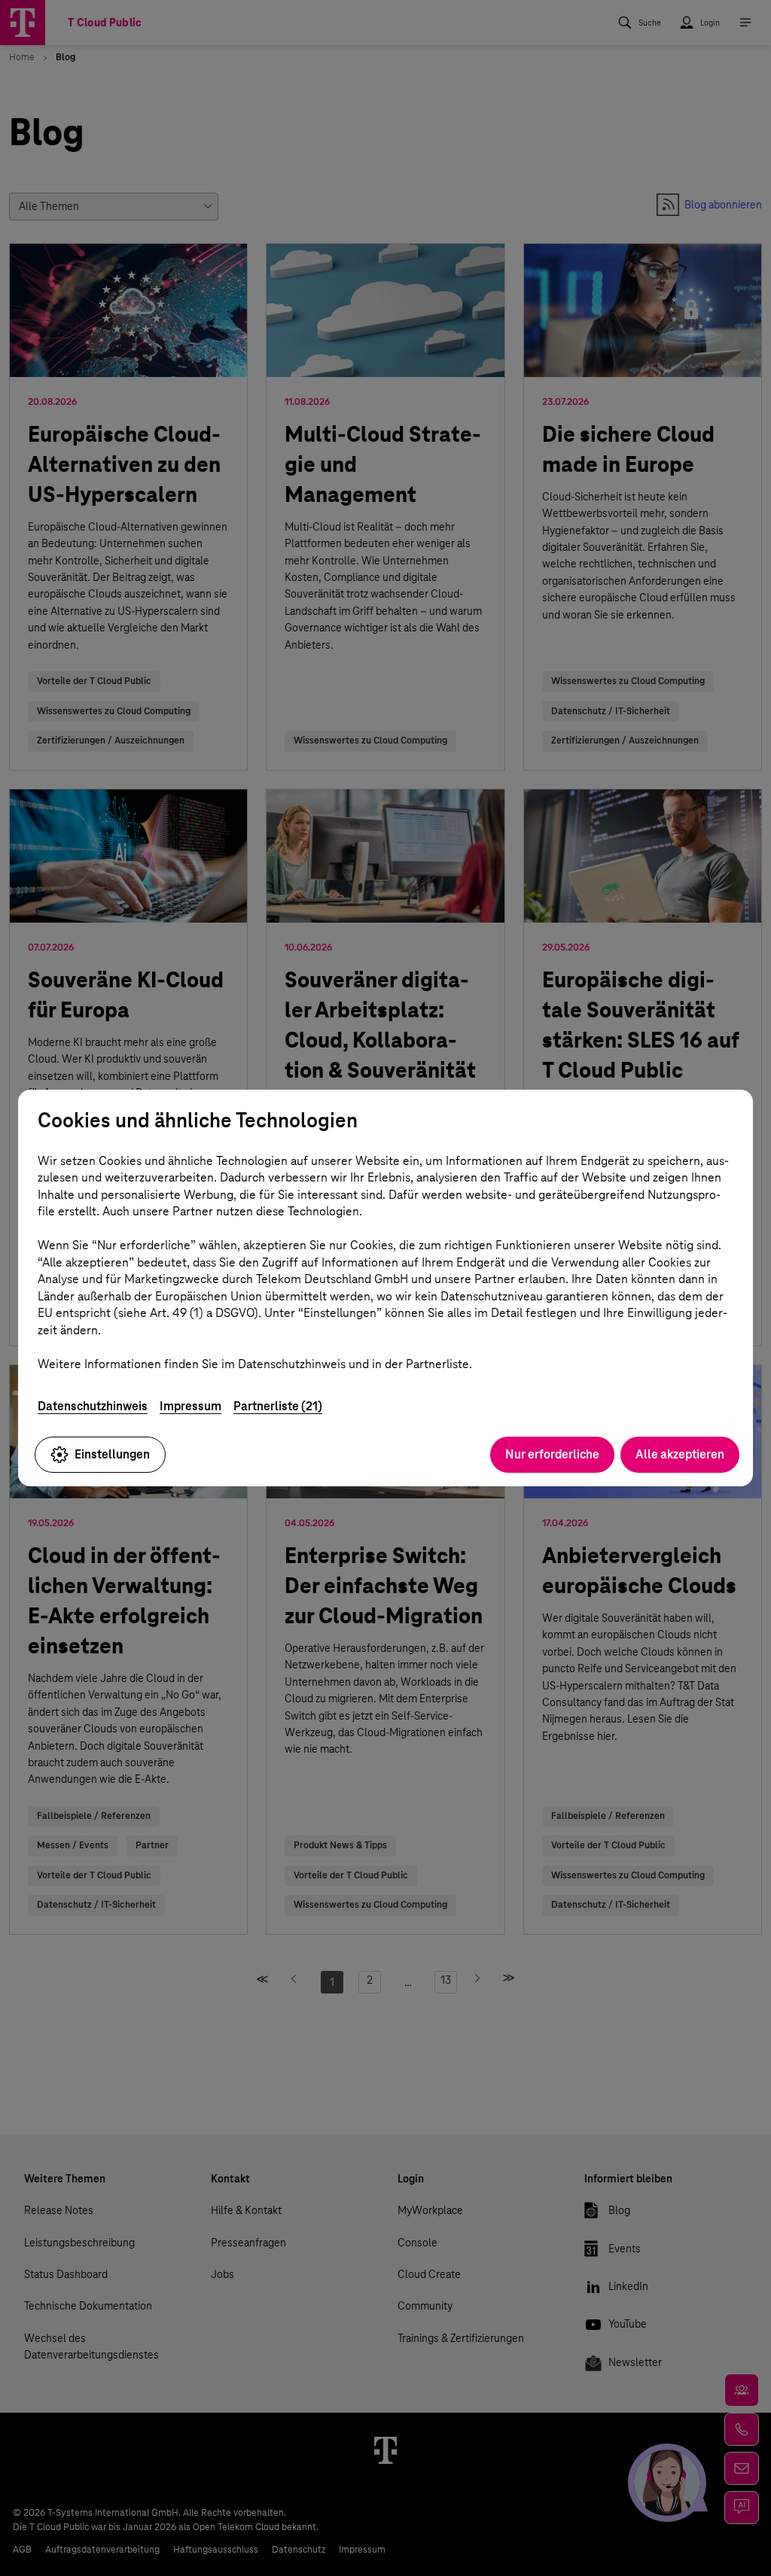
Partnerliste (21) (278, 1406)
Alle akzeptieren (680, 1454)
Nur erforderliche (552, 1454)
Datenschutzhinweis (93, 1406)
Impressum (190, 1406)
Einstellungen (112, 1454)
